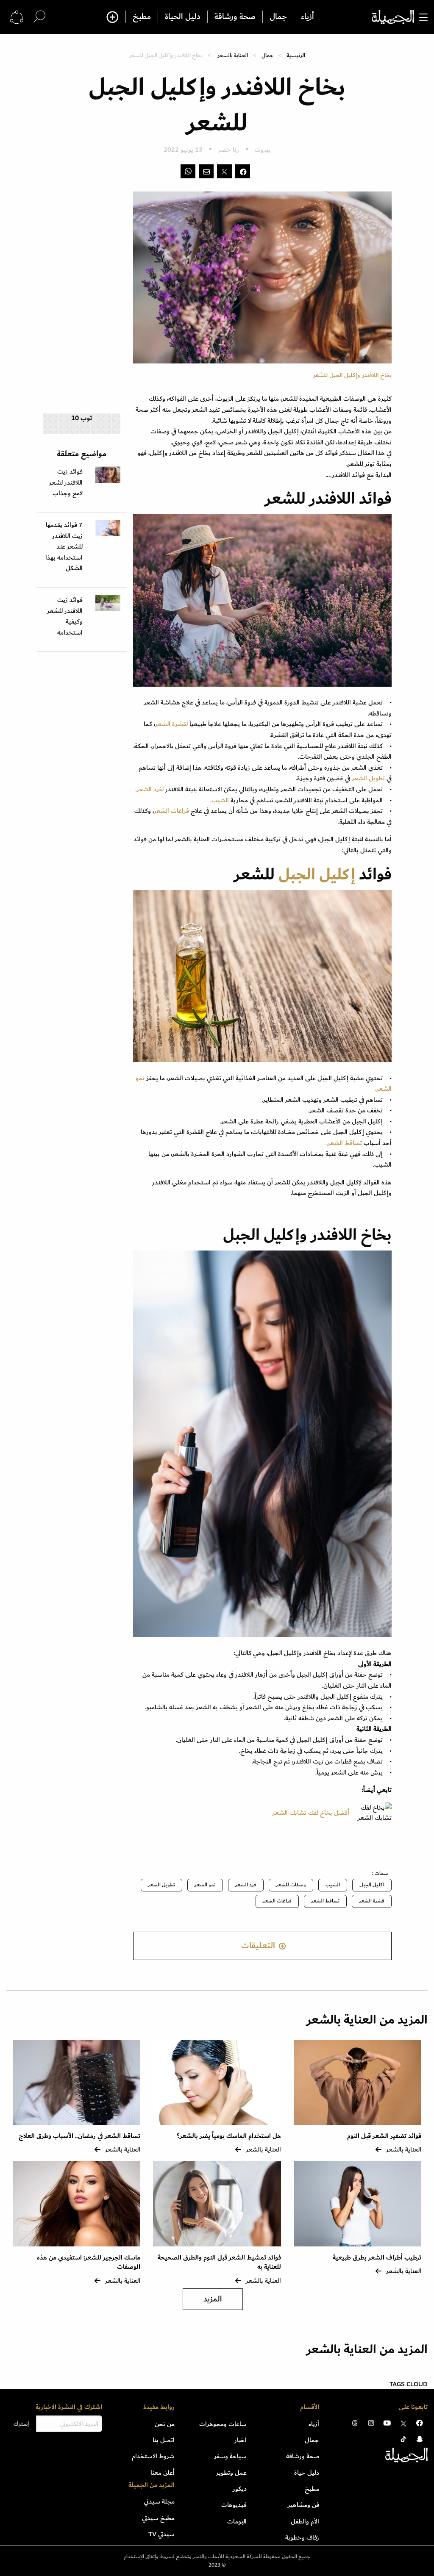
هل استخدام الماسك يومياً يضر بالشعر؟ (229, 2136)
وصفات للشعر (291, 1885)
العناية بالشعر (233, 55)
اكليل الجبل (372, 1885)
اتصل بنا (164, 2440)
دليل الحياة (183, 17)
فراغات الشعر (172, 811)
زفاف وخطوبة (302, 2537)
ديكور (240, 2489)
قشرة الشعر (372, 1901)
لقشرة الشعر (171, 724)
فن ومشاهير (303, 2505)
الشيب (333, 1885)
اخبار (241, 2440)
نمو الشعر (205, 1885)
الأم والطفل (305, 2521)
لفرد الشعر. (149, 789)
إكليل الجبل (317, 875)
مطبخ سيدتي (158, 2518)
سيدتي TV (161, 2534)
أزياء (307, 17)
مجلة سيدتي (159, 2501)
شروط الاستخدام (153, 2456)
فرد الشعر (246, 1885)
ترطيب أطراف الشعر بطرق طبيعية (377, 2258)
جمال (278, 17)
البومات (237, 2521)
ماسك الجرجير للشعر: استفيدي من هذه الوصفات (89, 2262)
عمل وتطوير (231, 2473)
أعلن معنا (163, 2473)
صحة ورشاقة (235, 17)
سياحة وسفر (230, 2456)
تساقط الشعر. (344, 1143)
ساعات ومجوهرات (223, 2424)
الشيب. (220, 800)
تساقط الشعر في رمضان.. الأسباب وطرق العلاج (79, 2136)
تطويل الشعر (368, 778)
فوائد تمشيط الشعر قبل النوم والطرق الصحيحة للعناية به (219, 2262)
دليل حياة (307, 2473)
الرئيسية (296, 55)
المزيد (213, 2299)
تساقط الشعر (325, 1901)
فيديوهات (234, 2505)
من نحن (165, 2424)
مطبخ (142, 17)
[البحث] (39, 17)
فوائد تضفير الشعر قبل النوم (384, 2136)
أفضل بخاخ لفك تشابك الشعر (311, 1813)
